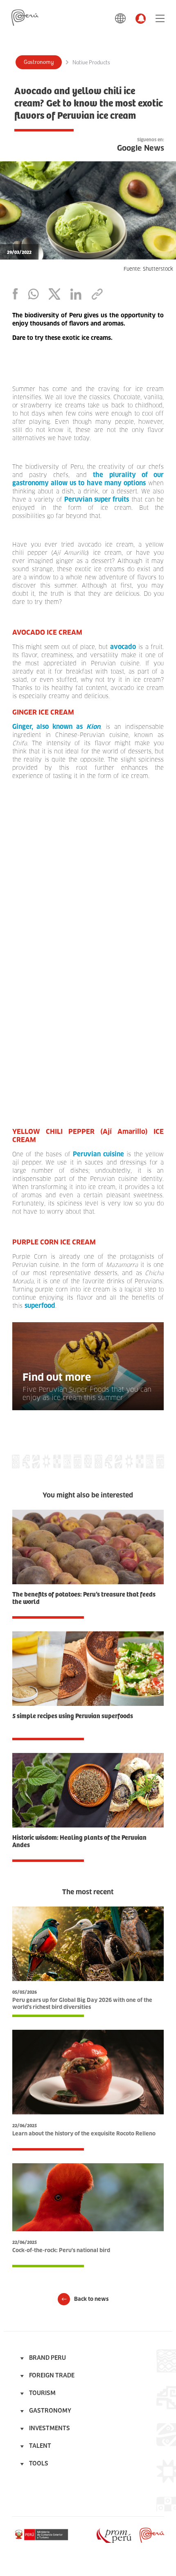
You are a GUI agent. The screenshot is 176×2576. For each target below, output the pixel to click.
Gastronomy (39, 62)
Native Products (91, 63)
